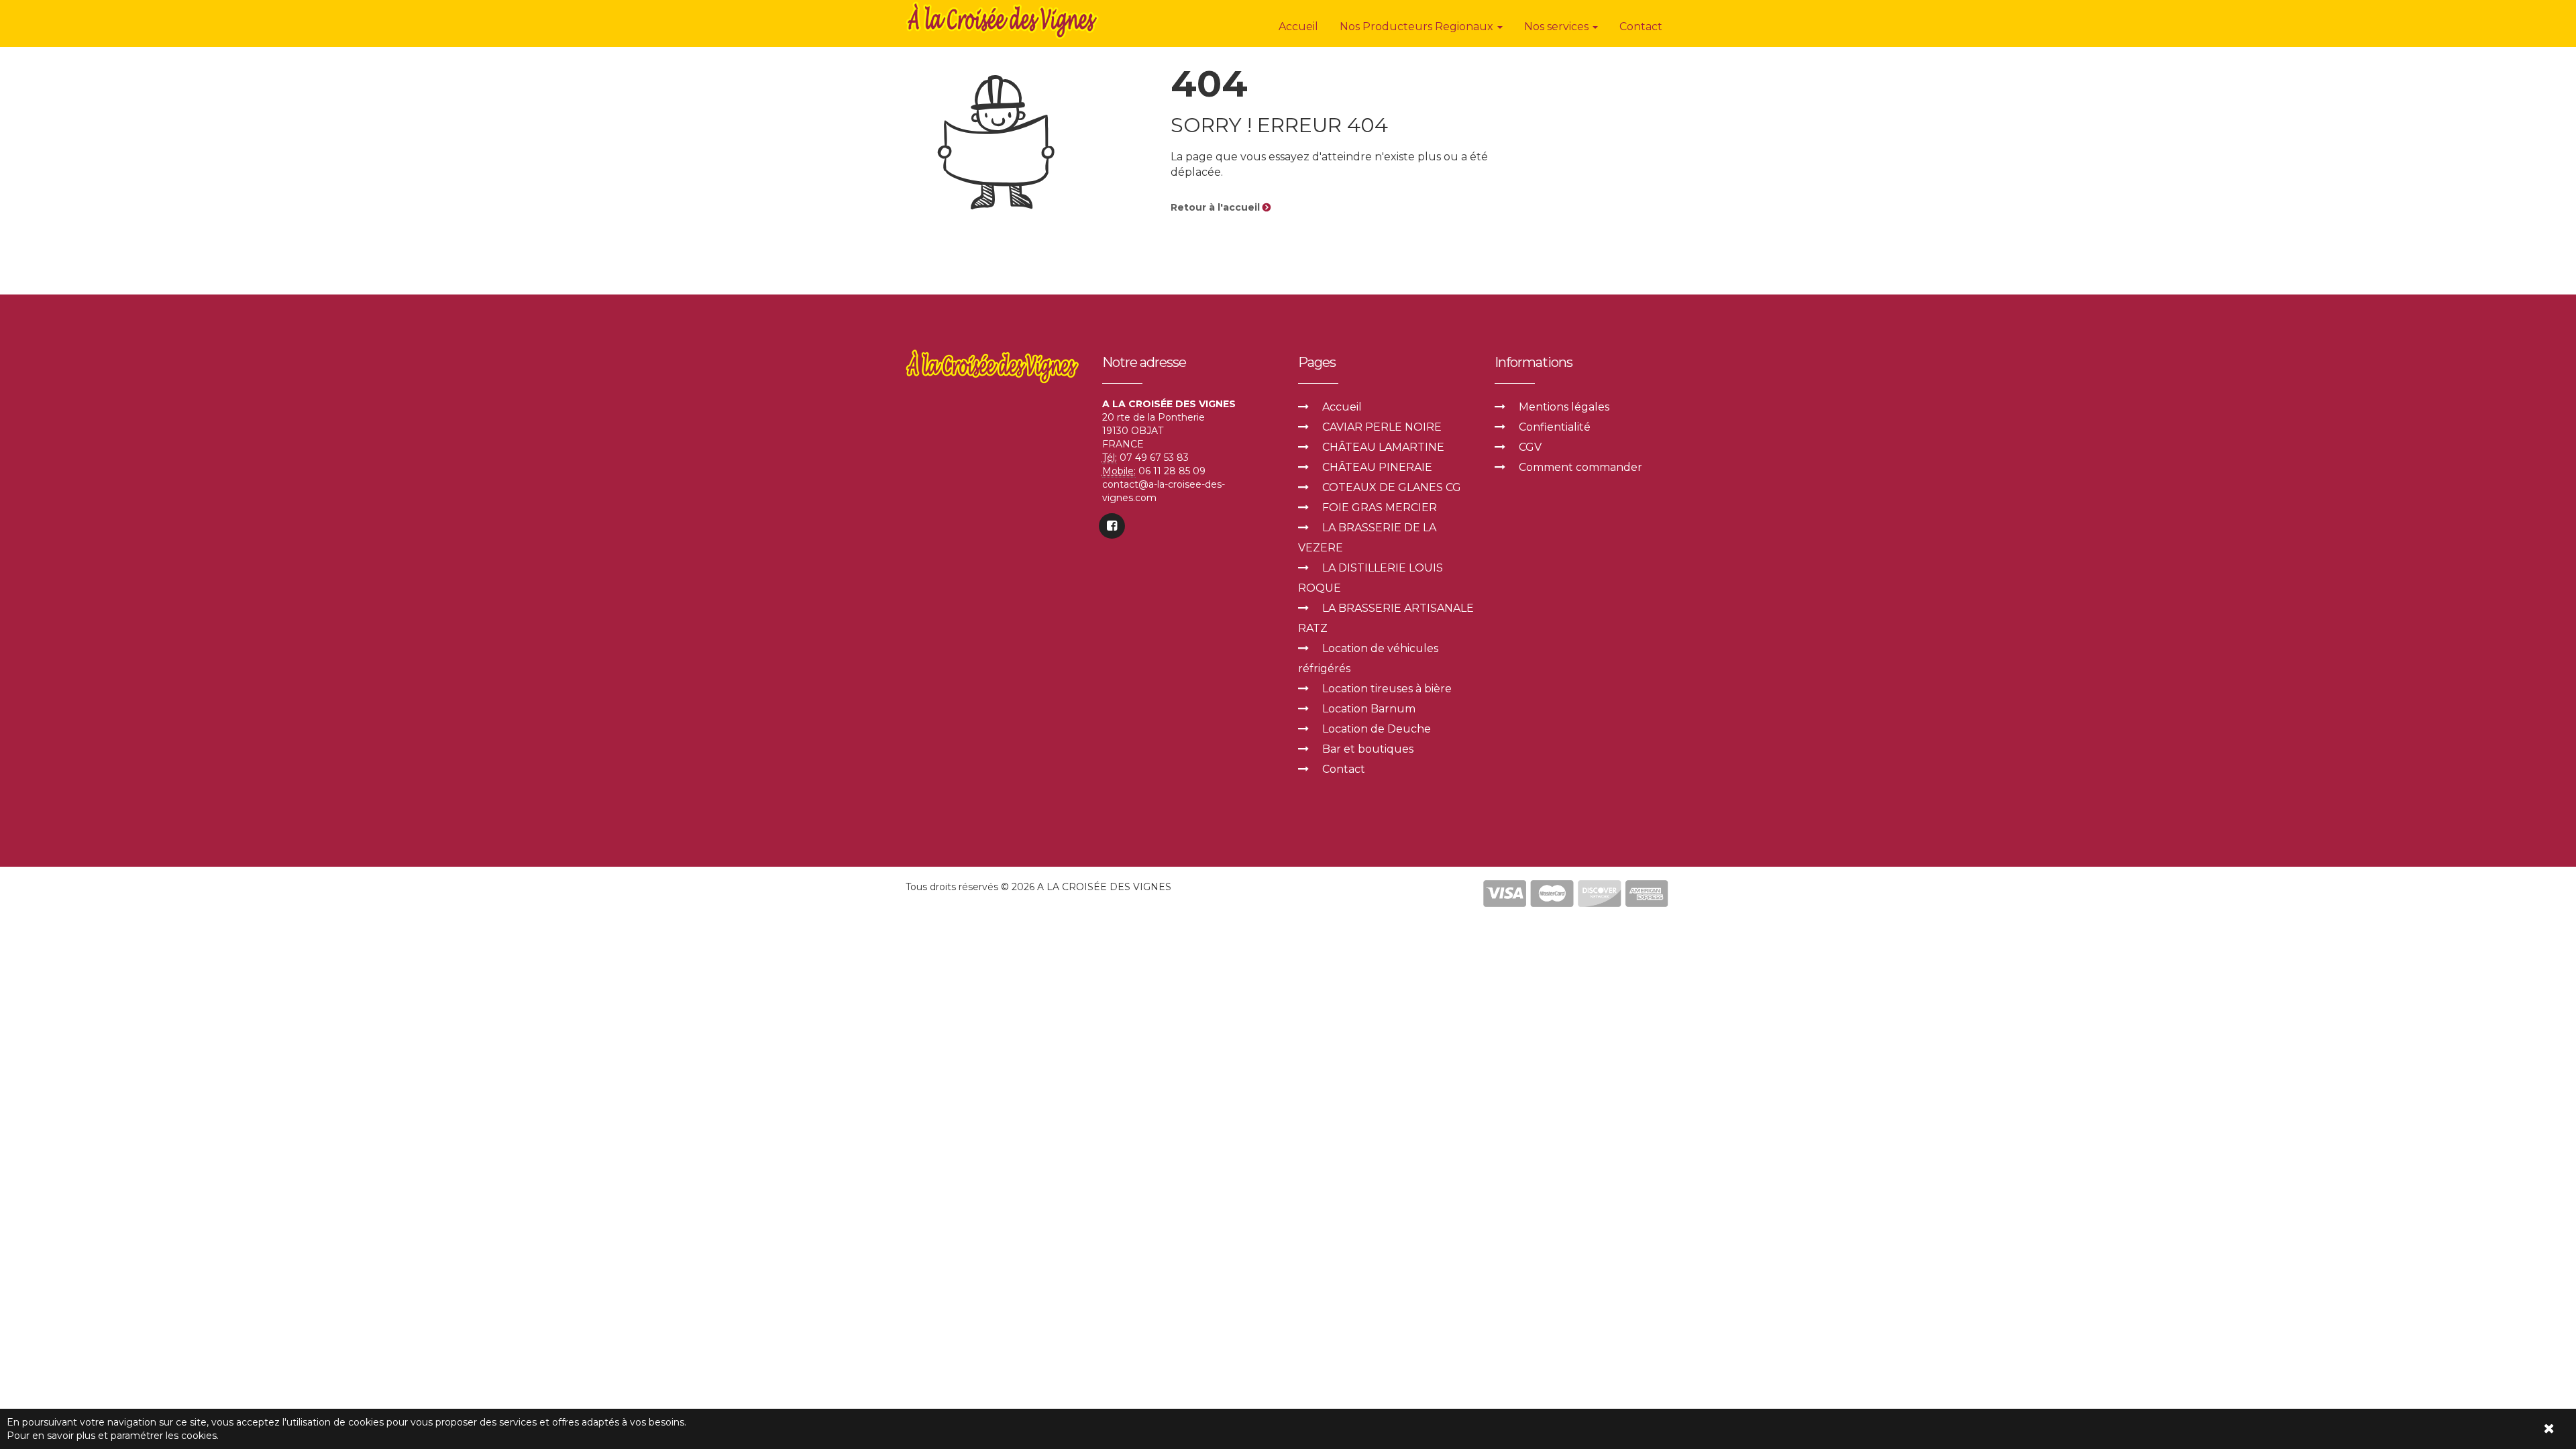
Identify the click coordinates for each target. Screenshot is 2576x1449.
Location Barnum (1369, 709)
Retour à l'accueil (1217, 207)
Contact (1641, 26)
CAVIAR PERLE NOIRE (1382, 427)
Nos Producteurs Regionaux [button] (1418, 26)
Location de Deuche (1377, 729)
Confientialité (1555, 427)
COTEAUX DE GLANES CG (1392, 487)
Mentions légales (1564, 407)
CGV (1530, 447)
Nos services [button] (1558, 26)
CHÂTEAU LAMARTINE (1383, 447)
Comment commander (1580, 467)
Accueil (1298, 26)
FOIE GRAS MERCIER (1380, 507)
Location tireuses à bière (1387, 689)
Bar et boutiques (1368, 749)
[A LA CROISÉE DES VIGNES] (1004, 20)
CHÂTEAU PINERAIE (1377, 467)
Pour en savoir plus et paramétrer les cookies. (113, 1436)
